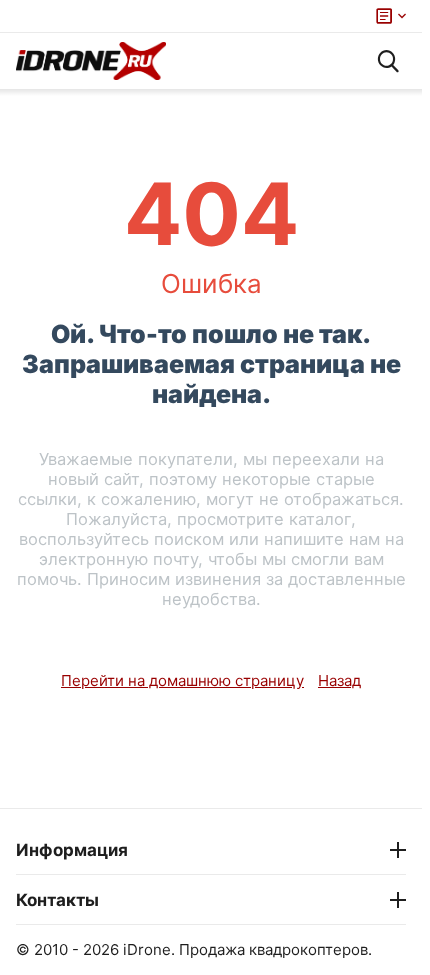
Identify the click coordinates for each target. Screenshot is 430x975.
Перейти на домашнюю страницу (182, 680)
